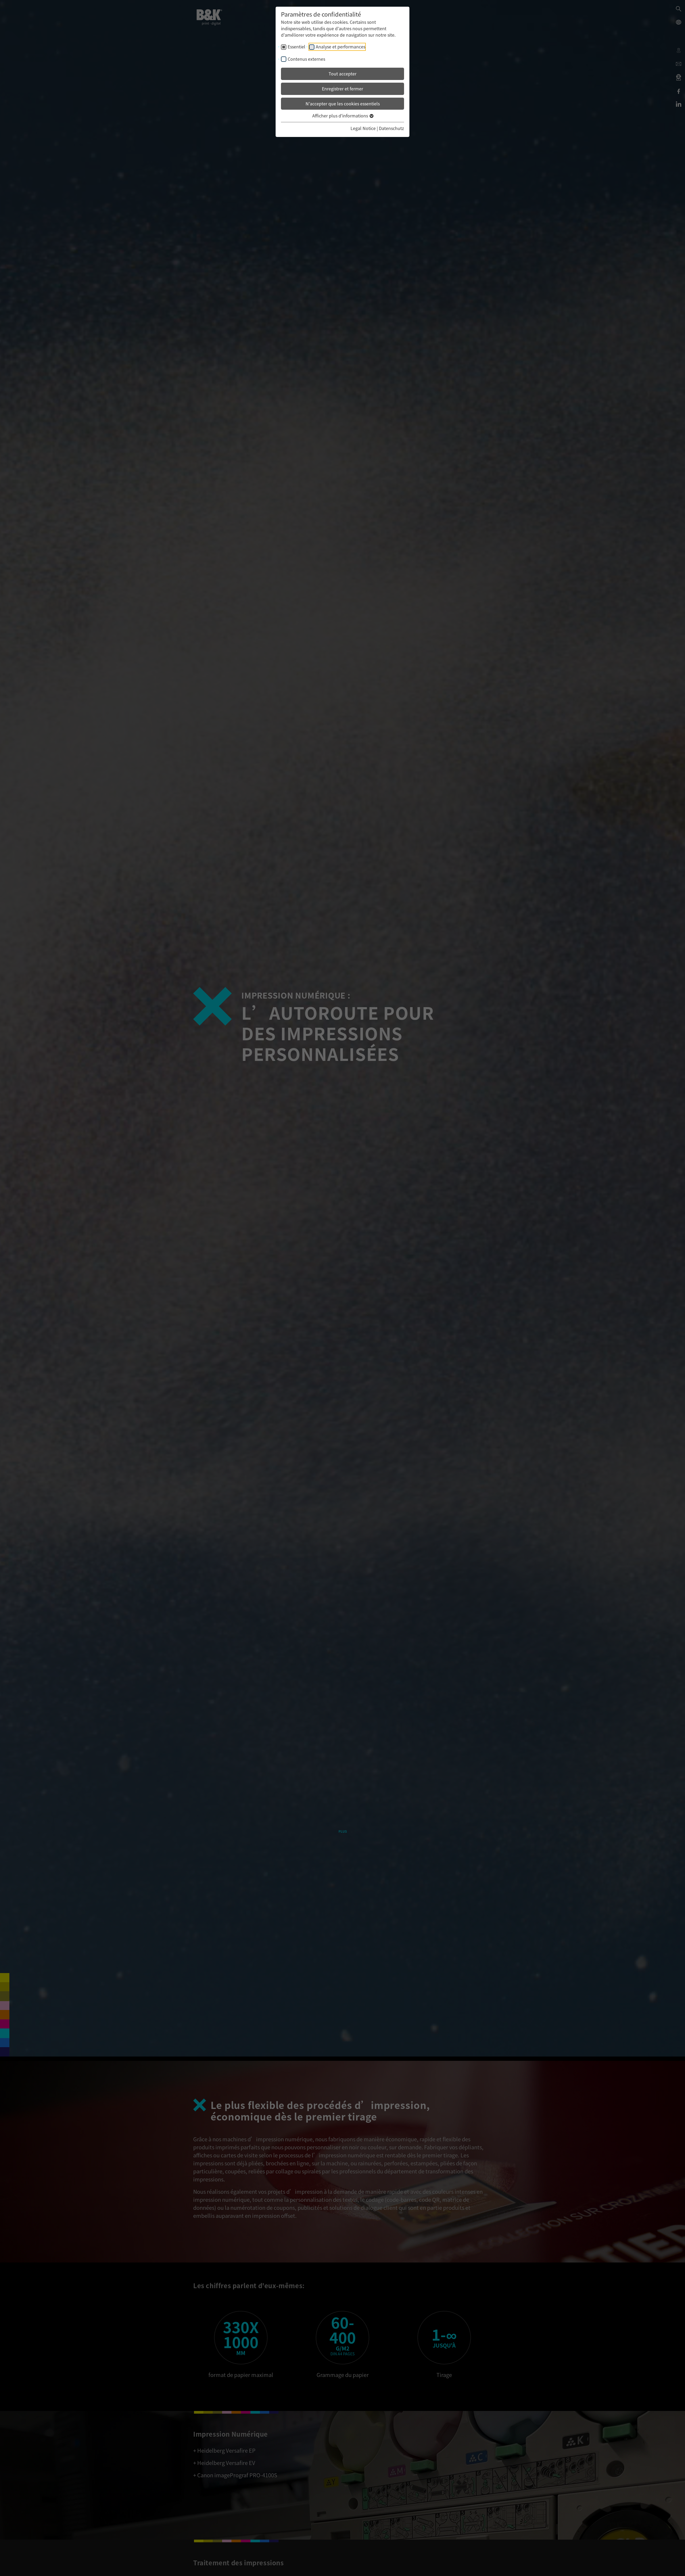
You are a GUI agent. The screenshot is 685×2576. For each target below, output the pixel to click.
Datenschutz (391, 128)
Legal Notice (363, 128)
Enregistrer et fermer (342, 89)
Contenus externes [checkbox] (306, 59)
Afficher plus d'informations (341, 116)
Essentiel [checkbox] (296, 47)
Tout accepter (342, 74)
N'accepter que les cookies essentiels (343, 104)
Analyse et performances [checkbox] (340, 47)
